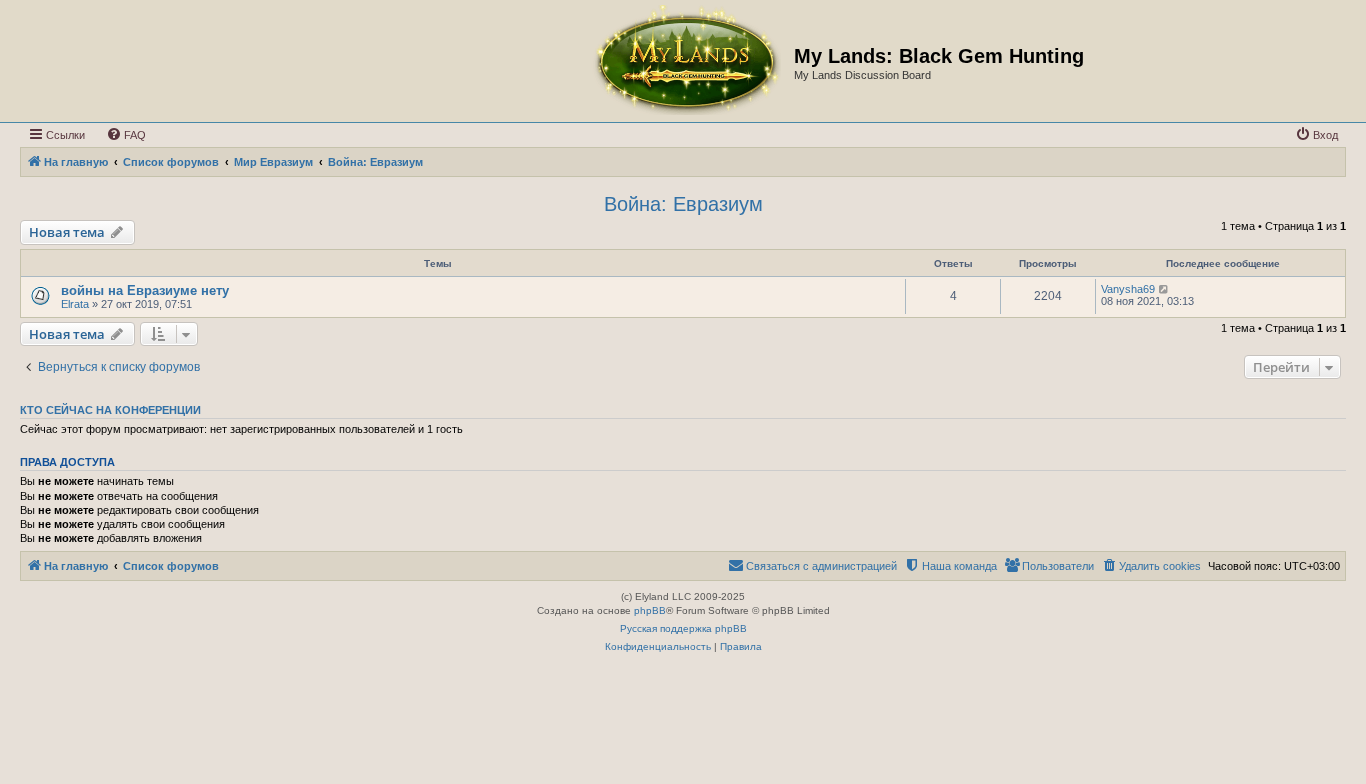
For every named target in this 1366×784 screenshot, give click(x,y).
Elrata (75, 304)
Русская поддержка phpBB (683, 628)
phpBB (650, 610)
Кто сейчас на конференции (110, 410)
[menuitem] (126, 135)
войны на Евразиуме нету (145, 290)
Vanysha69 (1128, 289)
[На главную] (686, 61)
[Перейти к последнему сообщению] (1164, 289)
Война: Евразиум (683, 204)
